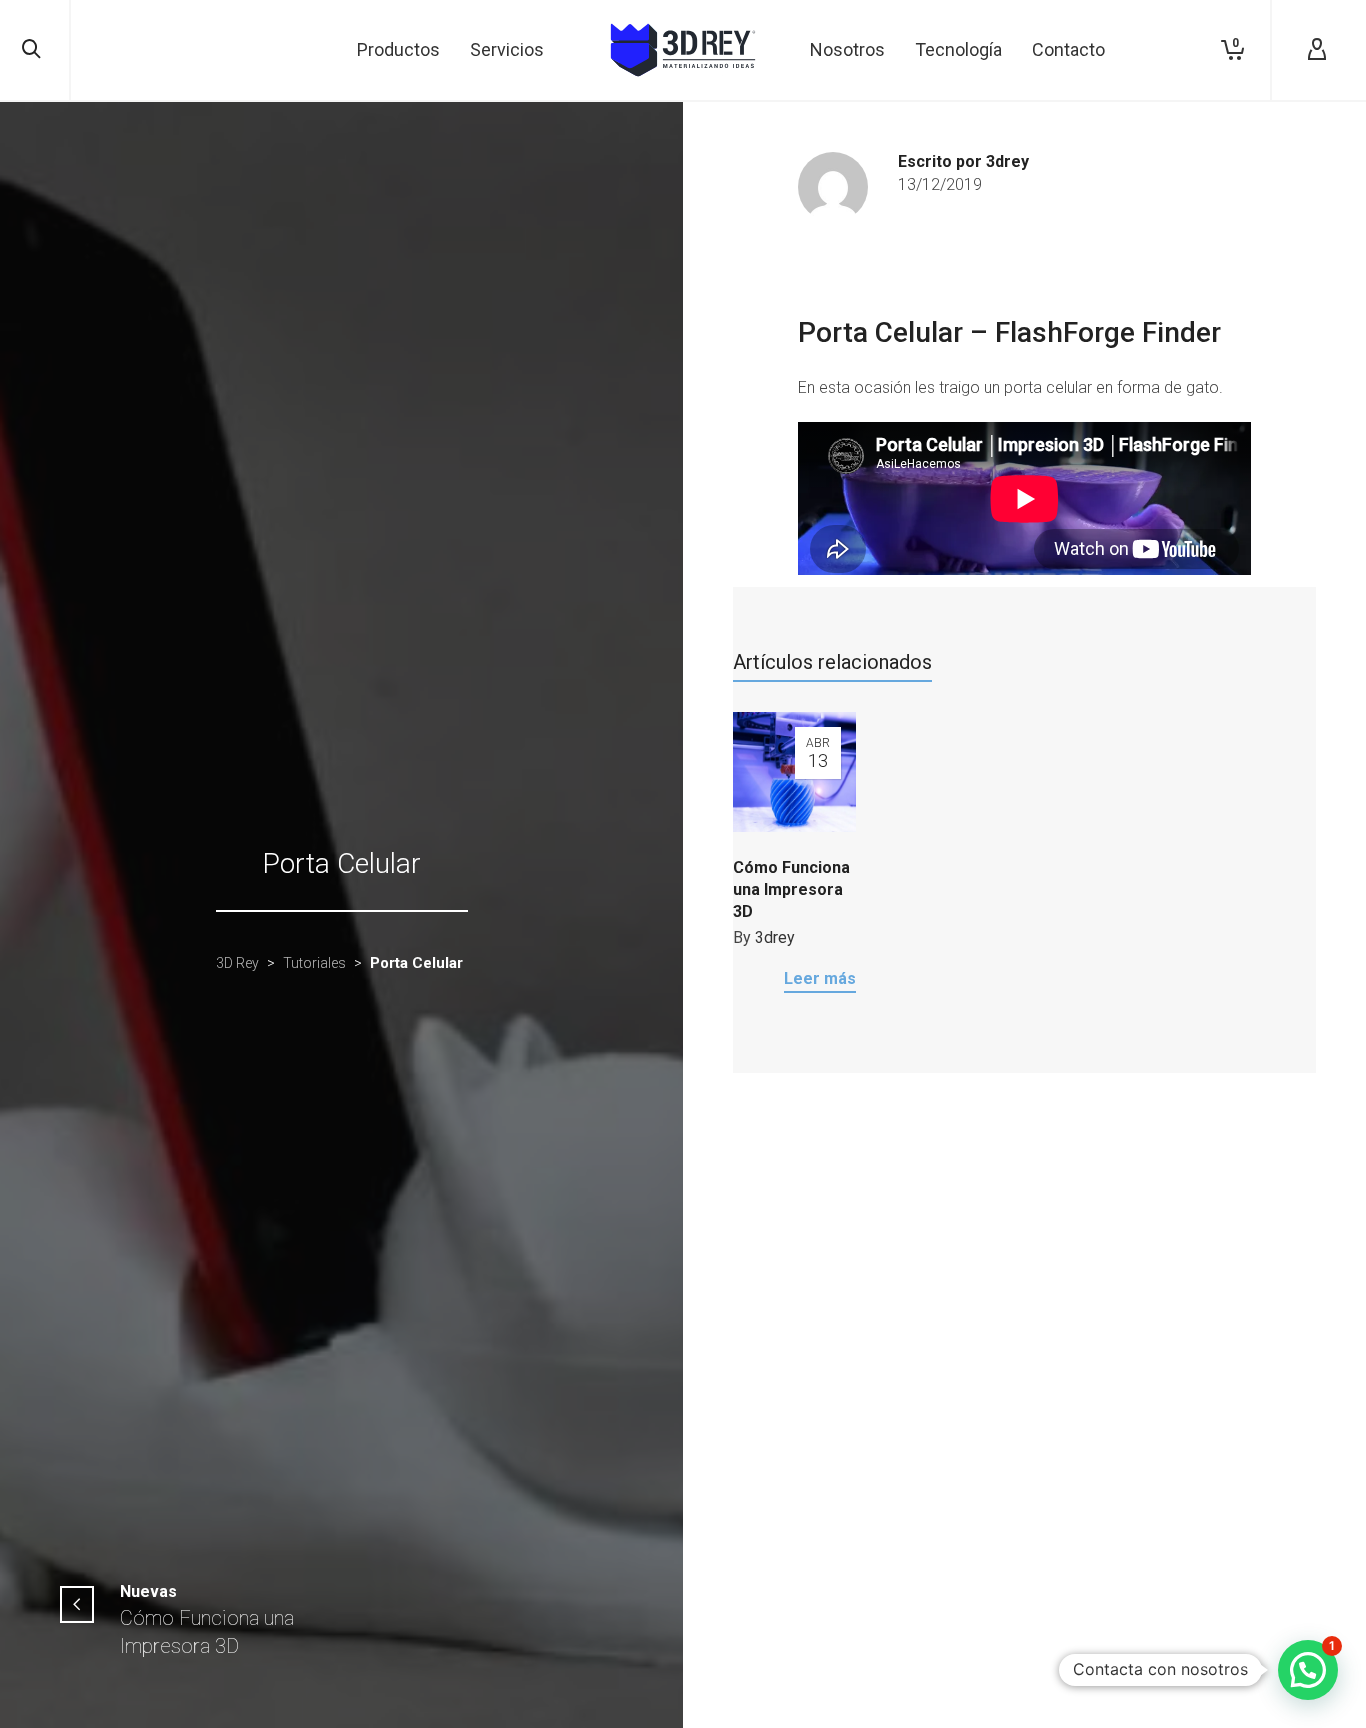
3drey (775, 937)
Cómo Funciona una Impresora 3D (791, 889)
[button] (1308, 1670)
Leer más (820, 978)
